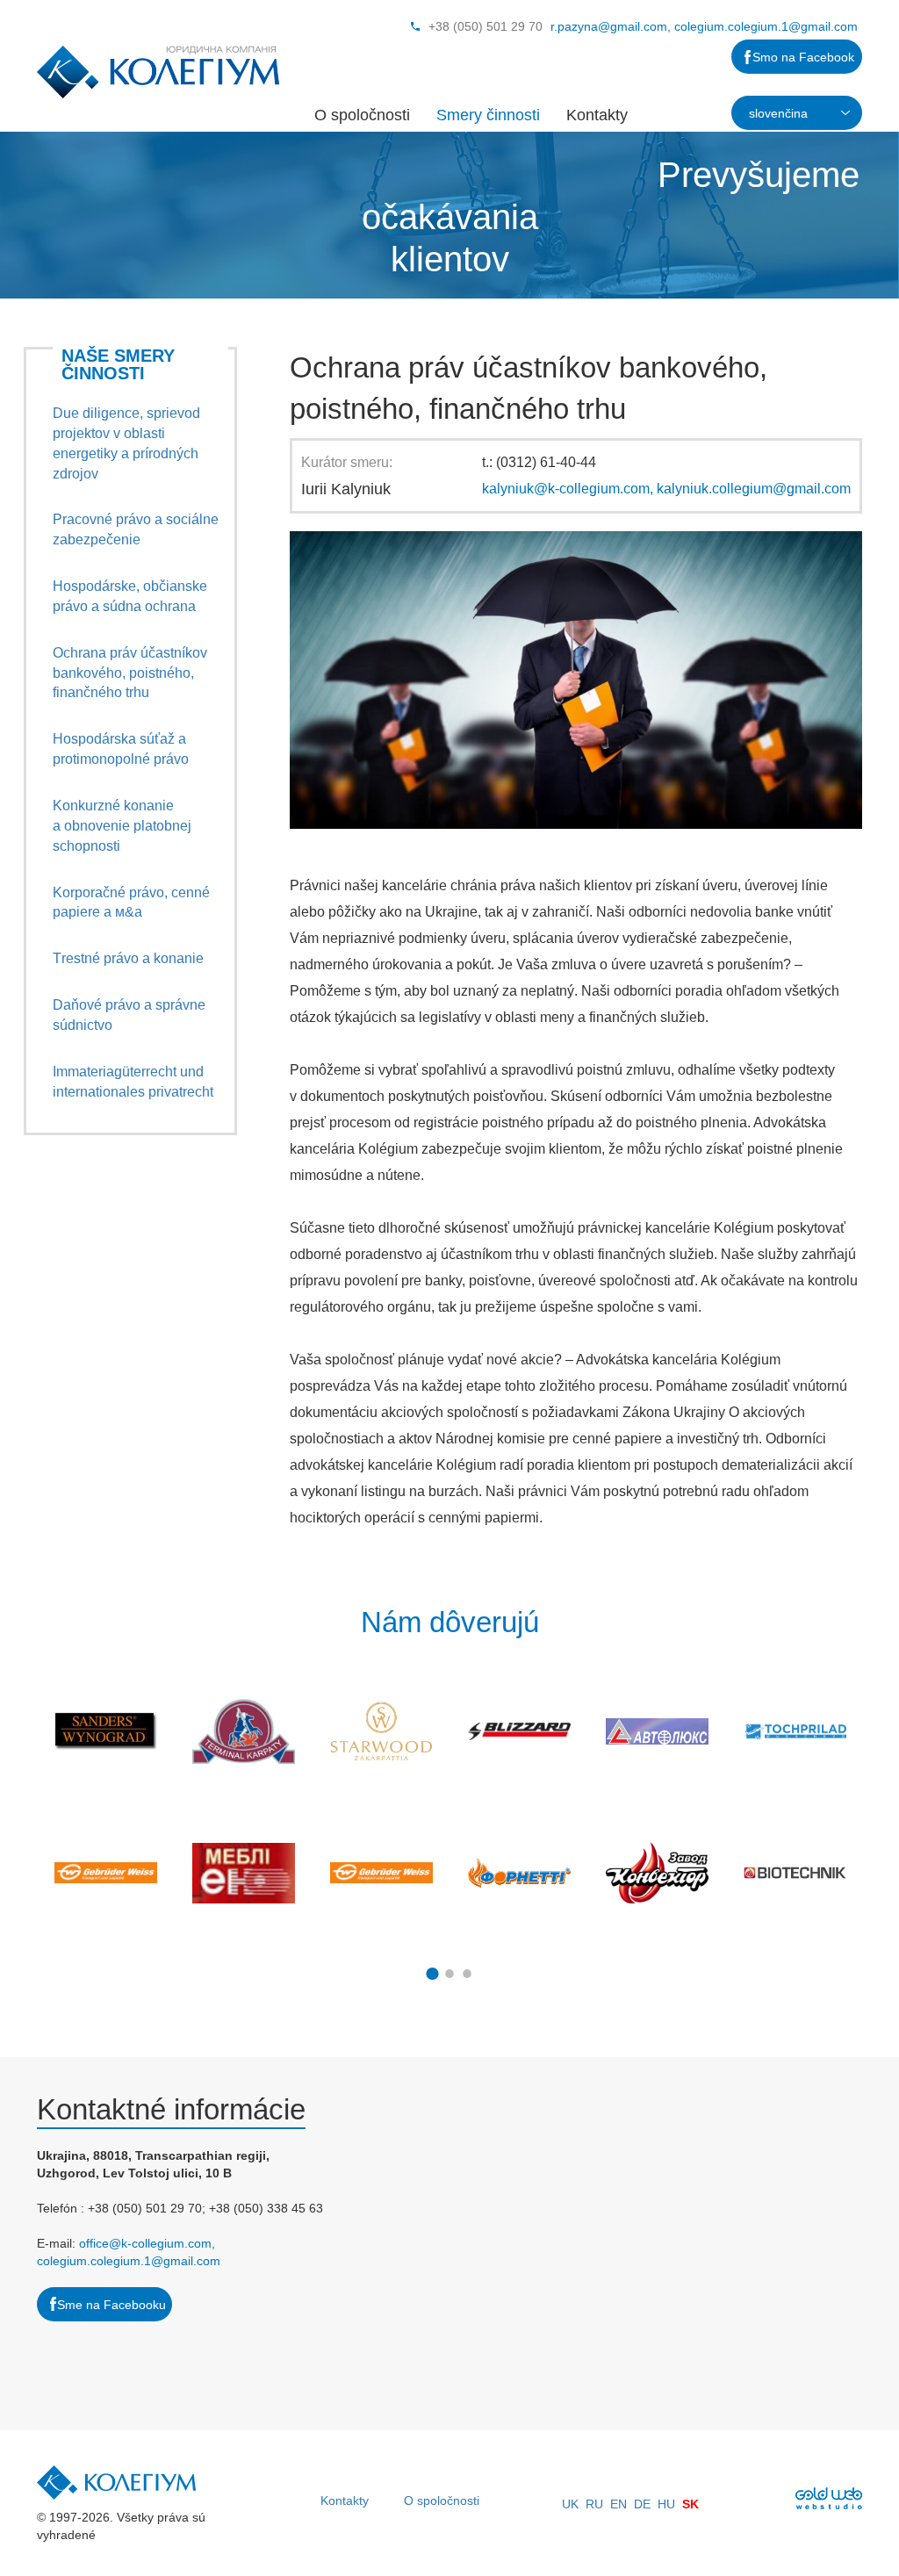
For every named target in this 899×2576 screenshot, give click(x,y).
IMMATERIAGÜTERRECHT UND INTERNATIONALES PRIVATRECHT (133, 1082)
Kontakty (597, 115)
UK (570, 2504)
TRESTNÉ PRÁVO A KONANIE (128, 958)
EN (619, 2504)
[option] (106, 1802)
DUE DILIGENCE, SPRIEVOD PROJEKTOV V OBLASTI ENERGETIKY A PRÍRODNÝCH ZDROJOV (126, 443)
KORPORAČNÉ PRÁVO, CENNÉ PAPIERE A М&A (131, 903)
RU (594, 2504)
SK (690, 2504)
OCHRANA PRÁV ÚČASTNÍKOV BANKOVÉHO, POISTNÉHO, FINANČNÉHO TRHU (130, 673)
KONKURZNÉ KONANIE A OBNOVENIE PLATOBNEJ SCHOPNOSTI (122, 826)
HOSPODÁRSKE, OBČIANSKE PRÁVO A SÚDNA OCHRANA (130, 596)
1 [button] (432, 1974)
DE (642, 2504)
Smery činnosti (488, 115)
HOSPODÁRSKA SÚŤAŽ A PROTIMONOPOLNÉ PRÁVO (121, 749)
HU (666, 2504)
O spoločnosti (362, 115)
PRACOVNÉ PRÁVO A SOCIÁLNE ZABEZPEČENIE (136, 529)
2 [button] (449, 1974)
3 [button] (467, 1974)
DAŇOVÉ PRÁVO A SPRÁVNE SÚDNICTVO (129, 1015)
